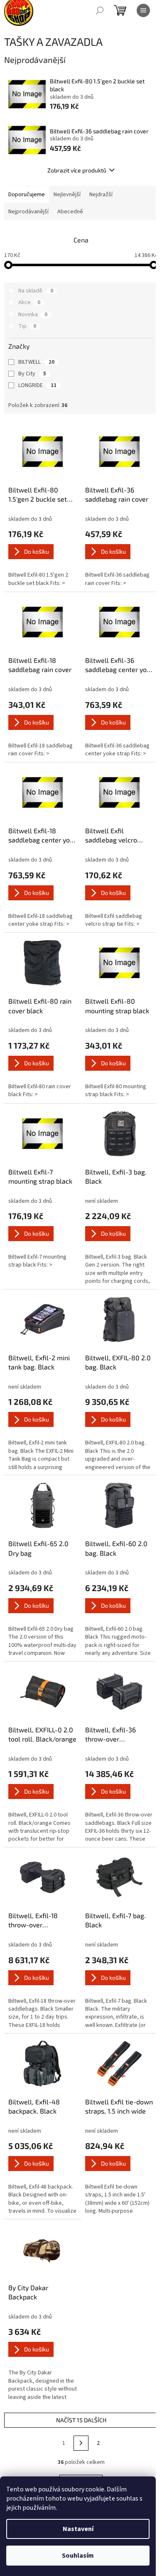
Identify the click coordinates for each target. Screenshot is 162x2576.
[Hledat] (100, 10)
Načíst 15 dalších (81, 2420)
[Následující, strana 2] (81, 2443)
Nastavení (78, 2529)
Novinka (33, 315)
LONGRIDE (37, 385)
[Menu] (143, 10)
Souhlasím (78, 2556)
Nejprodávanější (28, 212)
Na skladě (36, 291)
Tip (27, 326)
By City (32, 374)
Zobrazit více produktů (77, 170)
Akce (29, 302)
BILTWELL (36, 362)
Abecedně (70, 212)
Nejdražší (101, 195)
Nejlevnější (67, 195)
